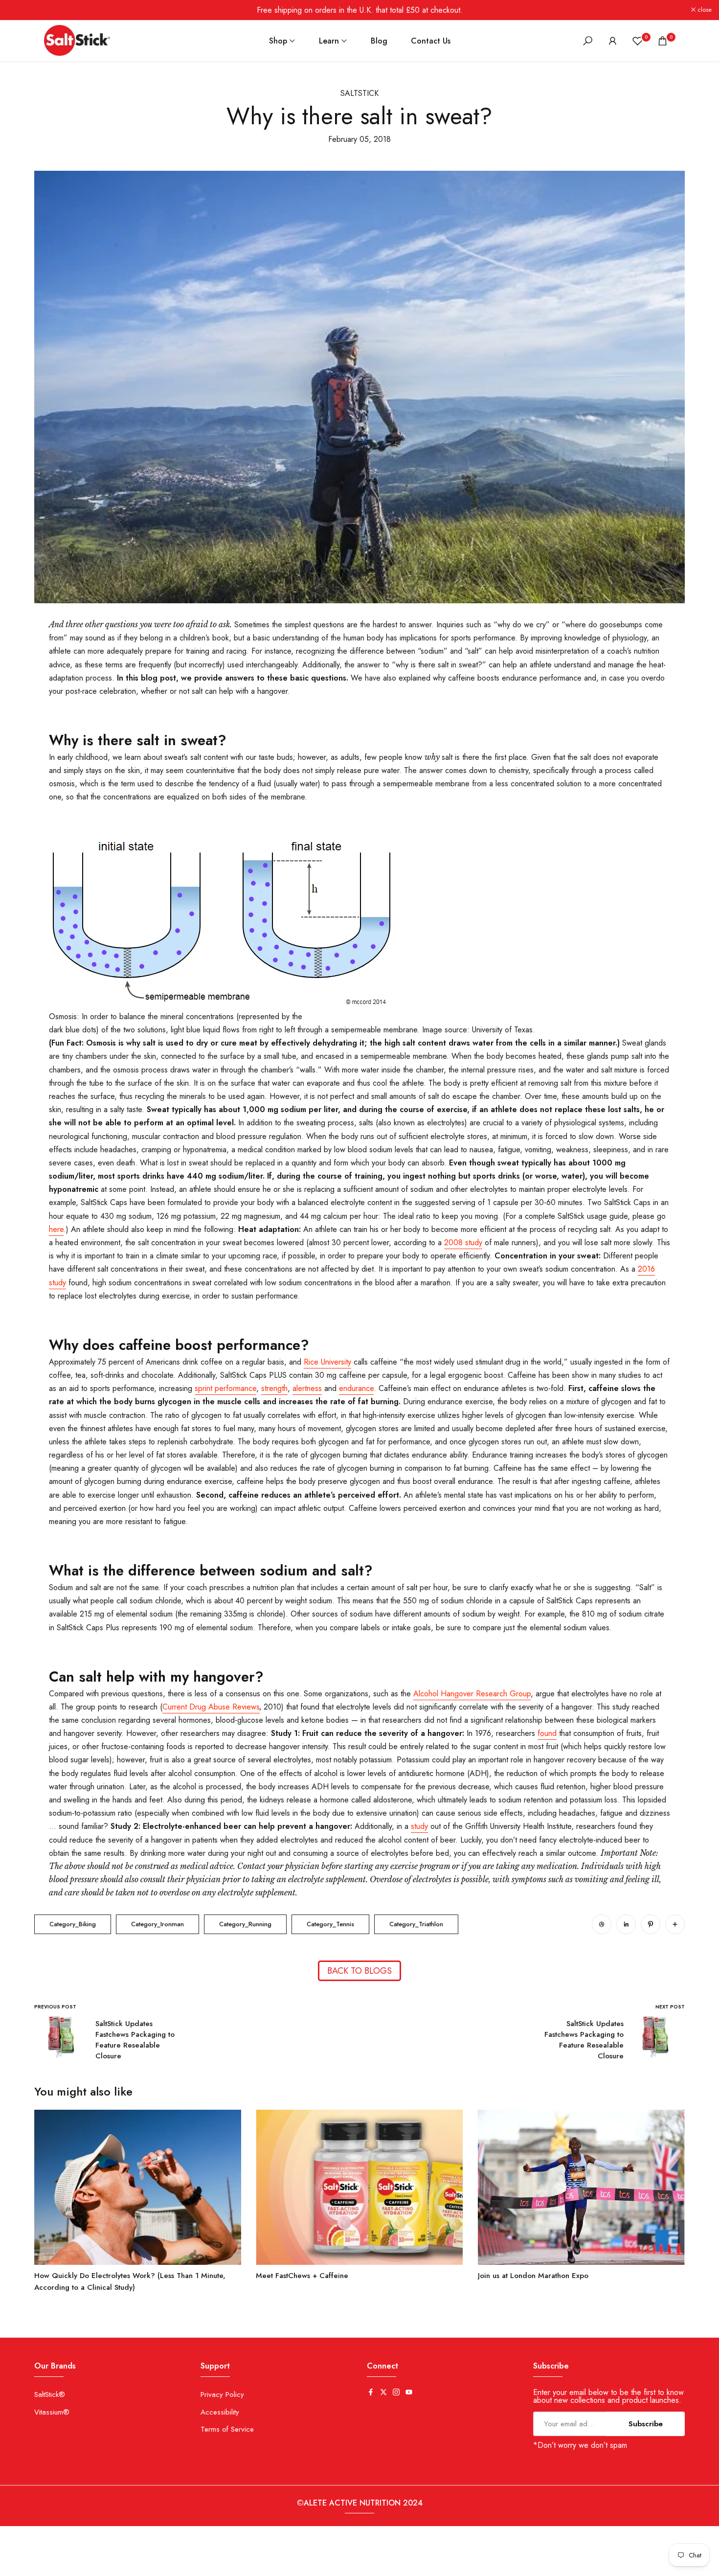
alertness (307, 1388)
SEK (235, 2566)
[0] (638, 41)
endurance (356, 1388)
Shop (278, 41)
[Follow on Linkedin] (626, 1924)
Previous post (55, 2007)
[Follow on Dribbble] (602, 1924)
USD (261, 2566)
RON (207, 2566)
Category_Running (245, 1924)
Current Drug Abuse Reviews (211, 1707)
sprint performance (225, 1388)
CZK (43, 2566)
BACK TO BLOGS (359, 1971)
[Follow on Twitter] (383, 2393)
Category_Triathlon (416, 1924)
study (419, 1826)
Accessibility (220, 2412)
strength (274, 1388)
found (547, 1733)
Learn (329, 41)
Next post (670, 2007)
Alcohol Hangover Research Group (472, 1694)
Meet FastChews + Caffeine (302, 2276)
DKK (70, 2566)
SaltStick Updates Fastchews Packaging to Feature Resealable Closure (135, 2040)
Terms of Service (227, 2429)
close (20, 10)
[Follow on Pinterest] (651, 1924)
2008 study (463, 1242)
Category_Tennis (330, 1924)
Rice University (327, 1362)
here (56, 1229)
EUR (97, 2566)
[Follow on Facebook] (371, 2393)
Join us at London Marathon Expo (533, 2276)
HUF (152, 2566)
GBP (124, 2566)
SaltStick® (50, 2394)
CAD (14, 2566)
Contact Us (431, 41)
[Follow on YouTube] (409, 2393)
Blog (379, 41)
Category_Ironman (157, 1924)
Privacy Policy (222, 2394)
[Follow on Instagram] (396, 2393)
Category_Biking (73, 1924)
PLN (179, 2566)
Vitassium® (52, 2412)
